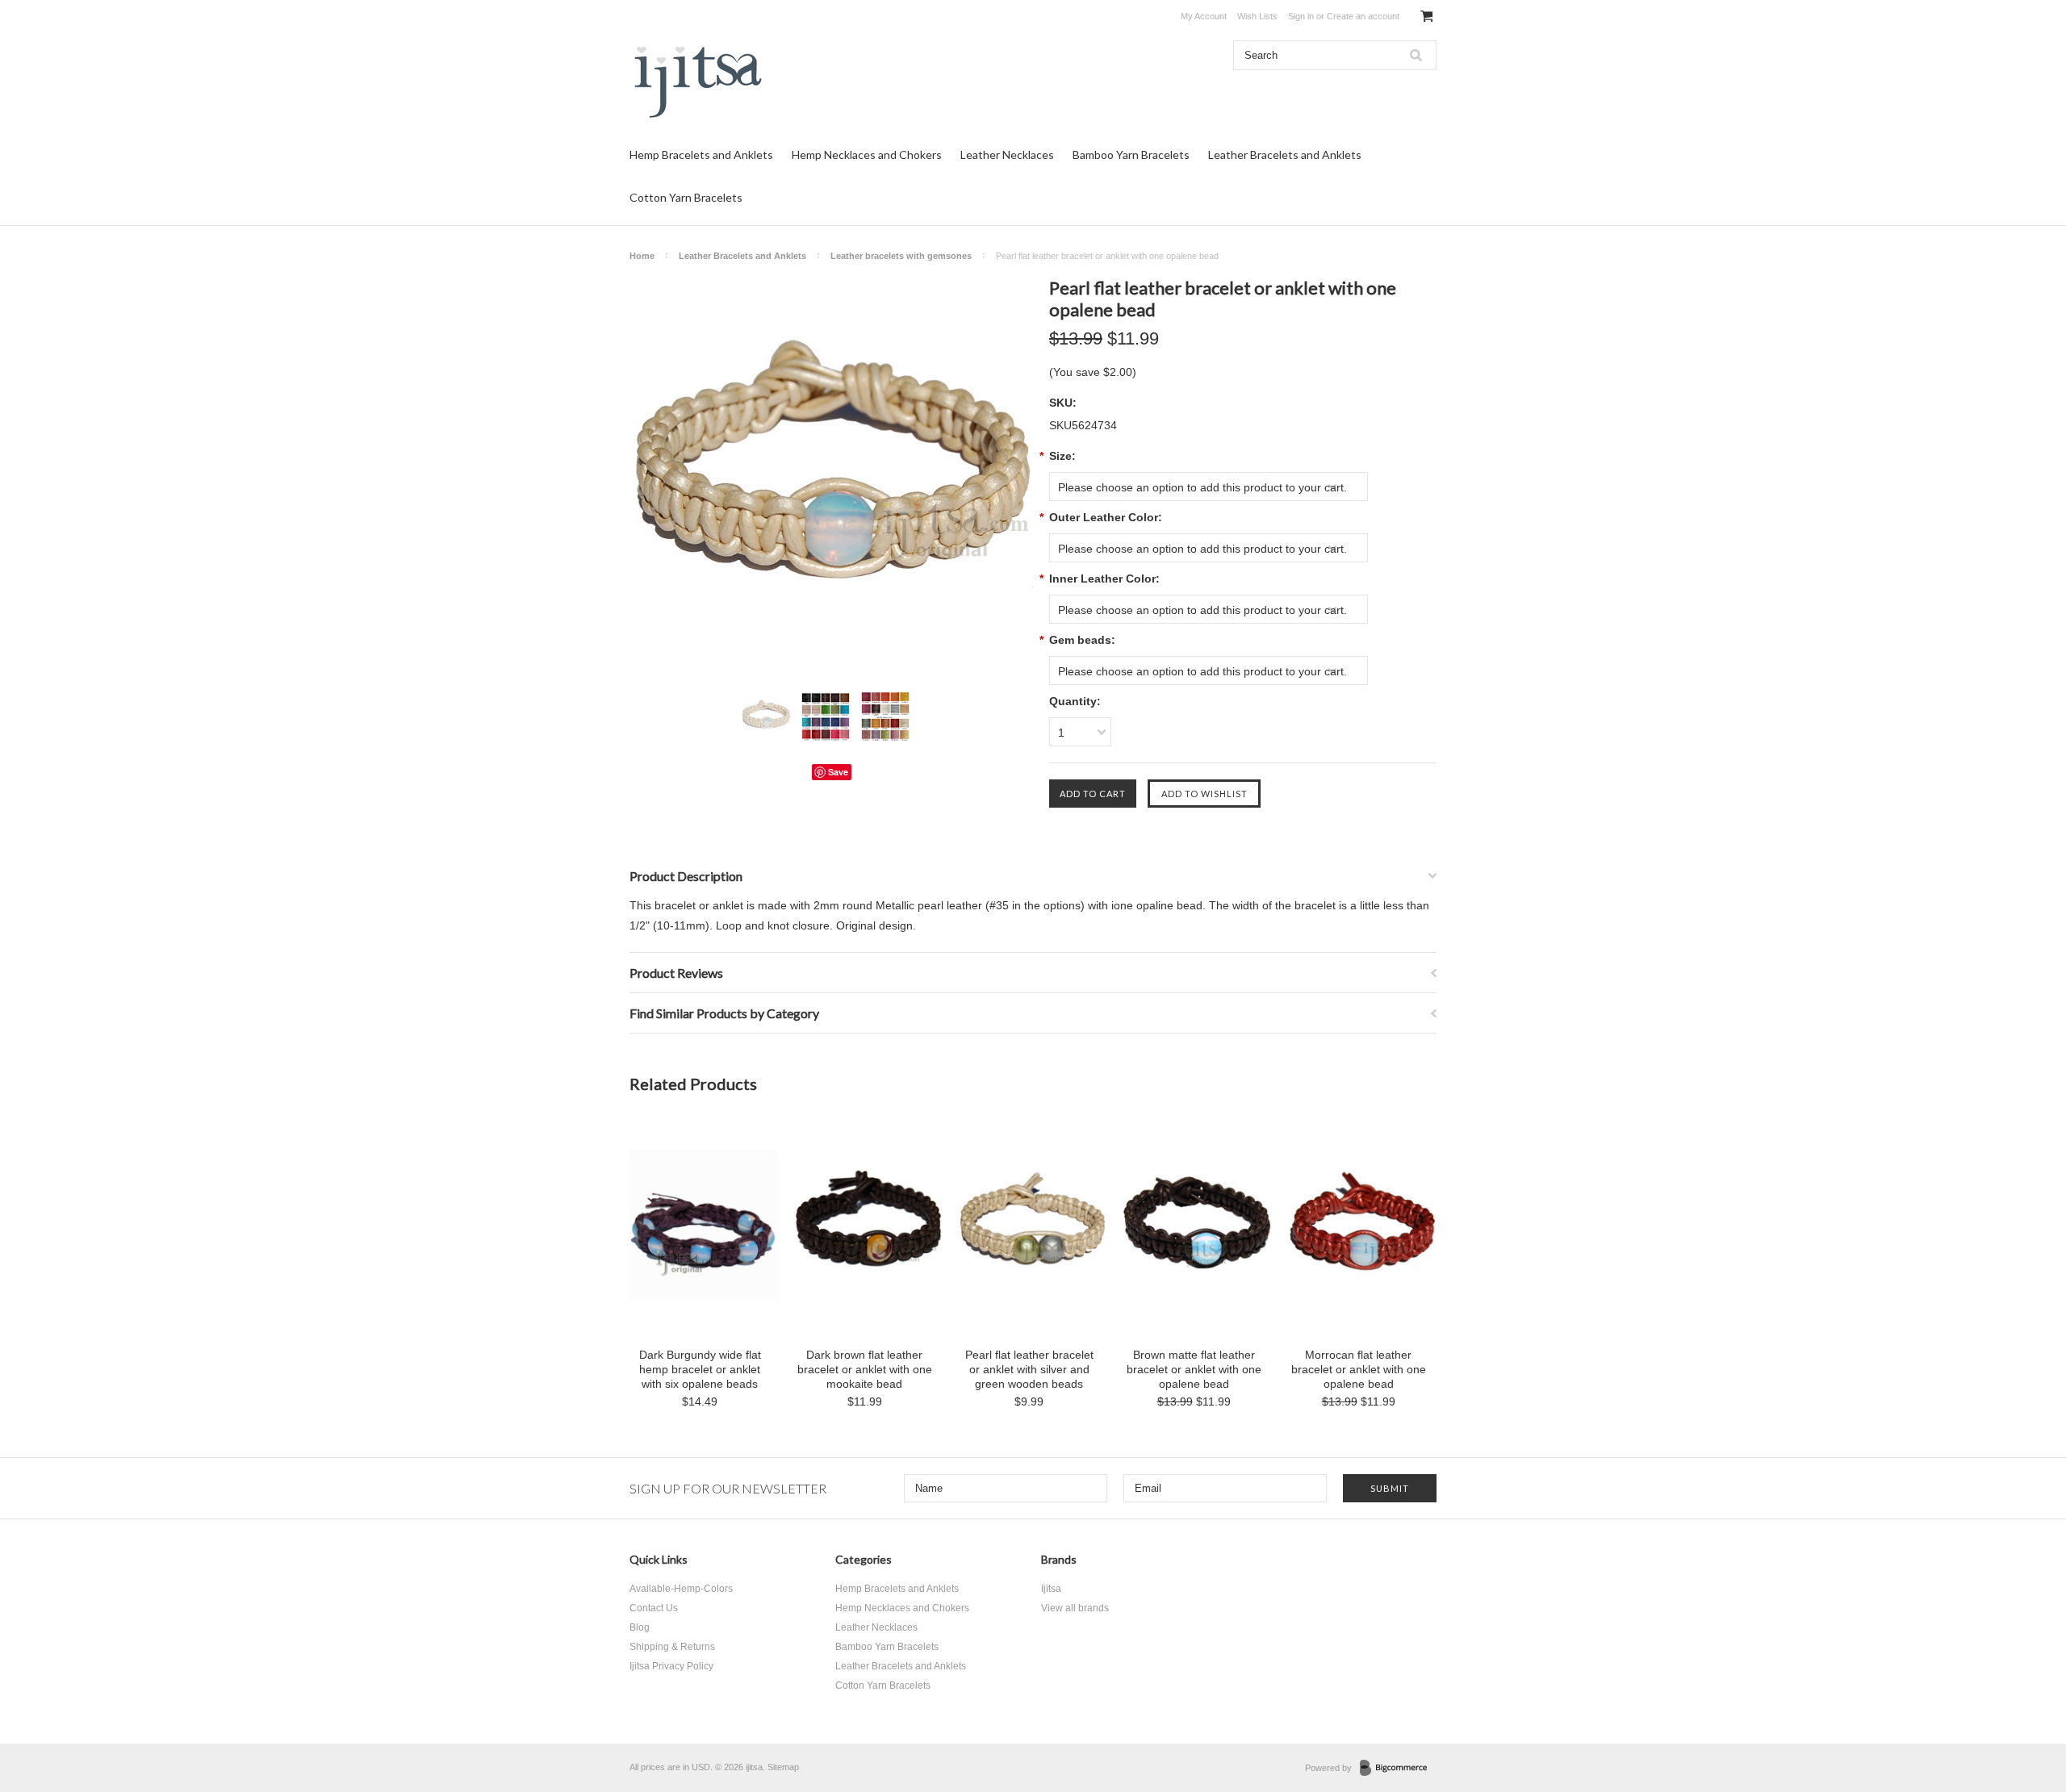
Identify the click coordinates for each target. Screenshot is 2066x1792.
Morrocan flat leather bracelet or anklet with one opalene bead (1359, 1369)
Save (838, 772)
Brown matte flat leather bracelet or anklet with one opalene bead (1194, 1369)
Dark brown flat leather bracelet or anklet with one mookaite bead (865, 1369)
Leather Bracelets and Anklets (1285, 155)
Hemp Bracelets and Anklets (701, 155)
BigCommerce (1398, 1769)
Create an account (1363, 16)
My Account (1204, 16)
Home (642, 256)
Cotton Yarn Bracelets (686, 197)
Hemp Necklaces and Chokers (867, 155)
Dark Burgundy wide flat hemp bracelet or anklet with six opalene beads (700, 1369)
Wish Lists (1257, 16)
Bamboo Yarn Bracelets (1131, 155)
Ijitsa (1051, 1589)
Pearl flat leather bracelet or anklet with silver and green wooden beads (1029, 1369)
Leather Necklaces (1007, 155)
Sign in (1301, 16)
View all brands (1075, 1608)
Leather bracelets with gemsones (901, 256)
